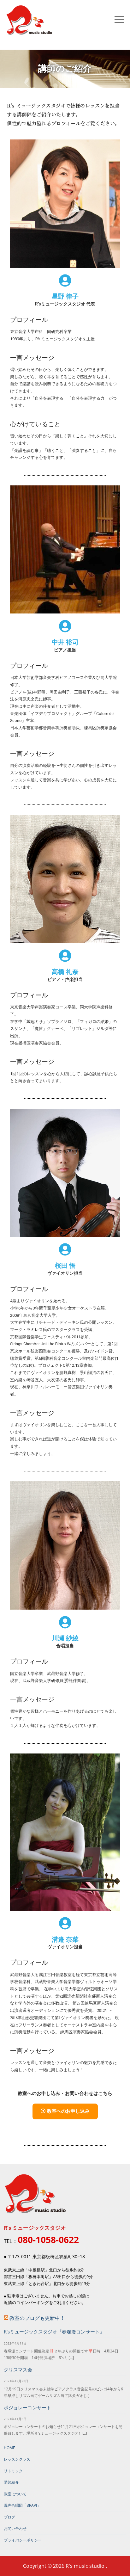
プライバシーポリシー (23, 2540)
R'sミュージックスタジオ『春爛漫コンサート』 (54, 2332)
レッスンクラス (17, 2459)
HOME (9, 2448)
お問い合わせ (15, 2528)
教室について (15, 2494)
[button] (65, 2111)
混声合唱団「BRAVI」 (22, 2505)
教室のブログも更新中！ (37, 2318)
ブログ (9, 2517)
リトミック (13, 2471)
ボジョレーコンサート (27, 2408)
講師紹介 (11, 2482)
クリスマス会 (18, 2370)
